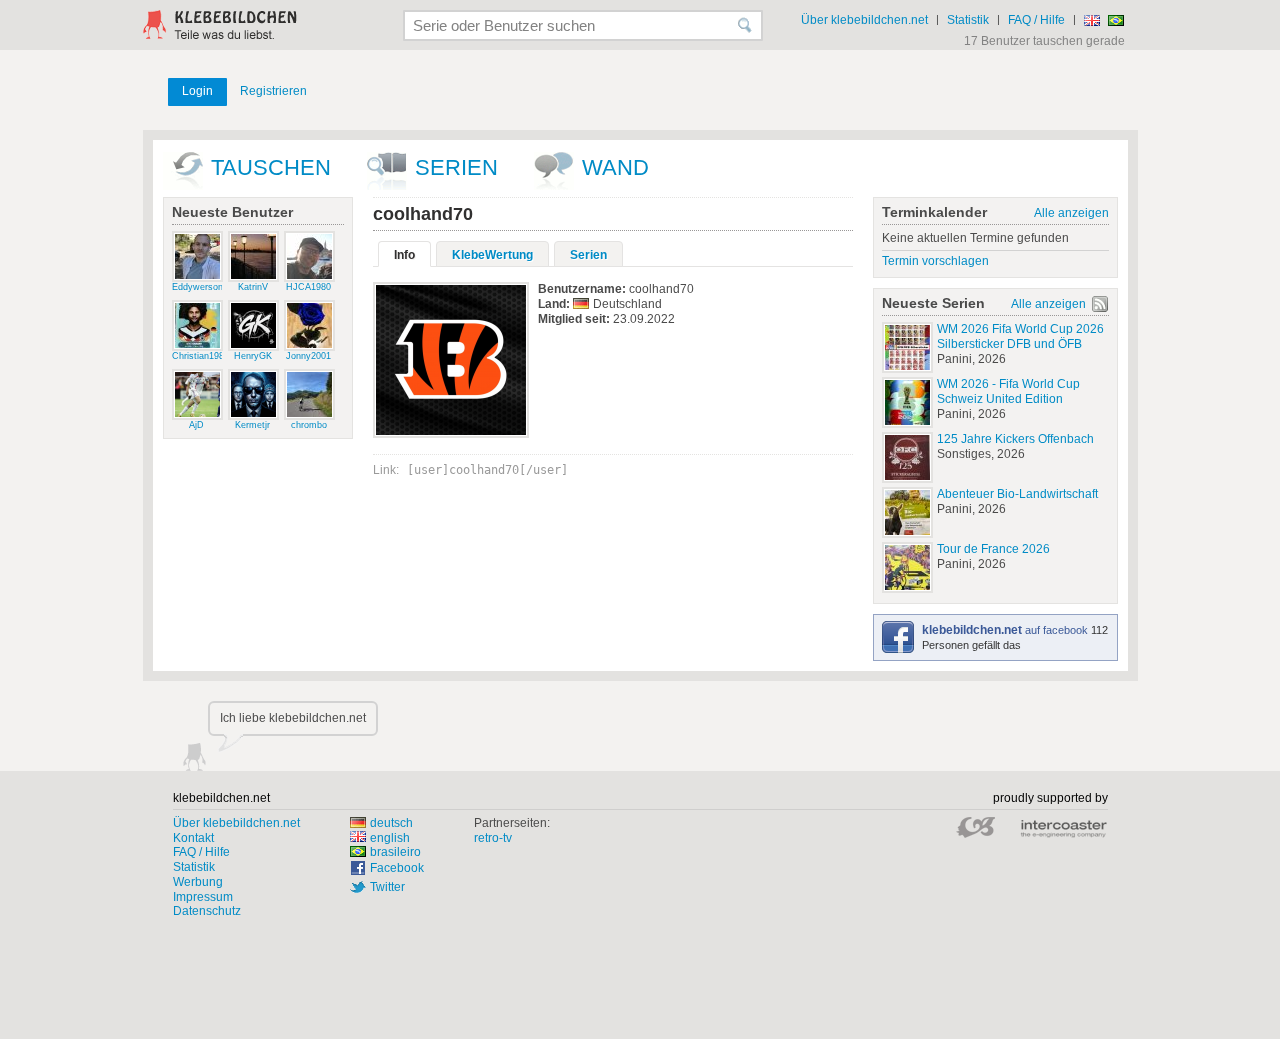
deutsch (391, 823)
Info (404, 255)
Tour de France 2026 (993, 549)
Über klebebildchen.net (864, 20)
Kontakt (193, 838)
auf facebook (1006, 630)
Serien (456, 167)
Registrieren (273, 91)
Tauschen (271, 167)
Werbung (198, 882)
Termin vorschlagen (935, 261)
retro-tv (493, 838)
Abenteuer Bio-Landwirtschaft (1017, 494)
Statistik (968, 20)
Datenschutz (207, 911)
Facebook (397, 868)
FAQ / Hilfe (1036, 20)
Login (197, 91)
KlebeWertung (492, 255)
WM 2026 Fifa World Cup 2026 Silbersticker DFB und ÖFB (1020, 336)
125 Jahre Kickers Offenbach (1015, 439)
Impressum (203, 897)
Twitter (387, 887)
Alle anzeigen (1071, 213)
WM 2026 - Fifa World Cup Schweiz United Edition (1008, 391)
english (390, 838)
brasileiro (395, 852)
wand (615, 167)
